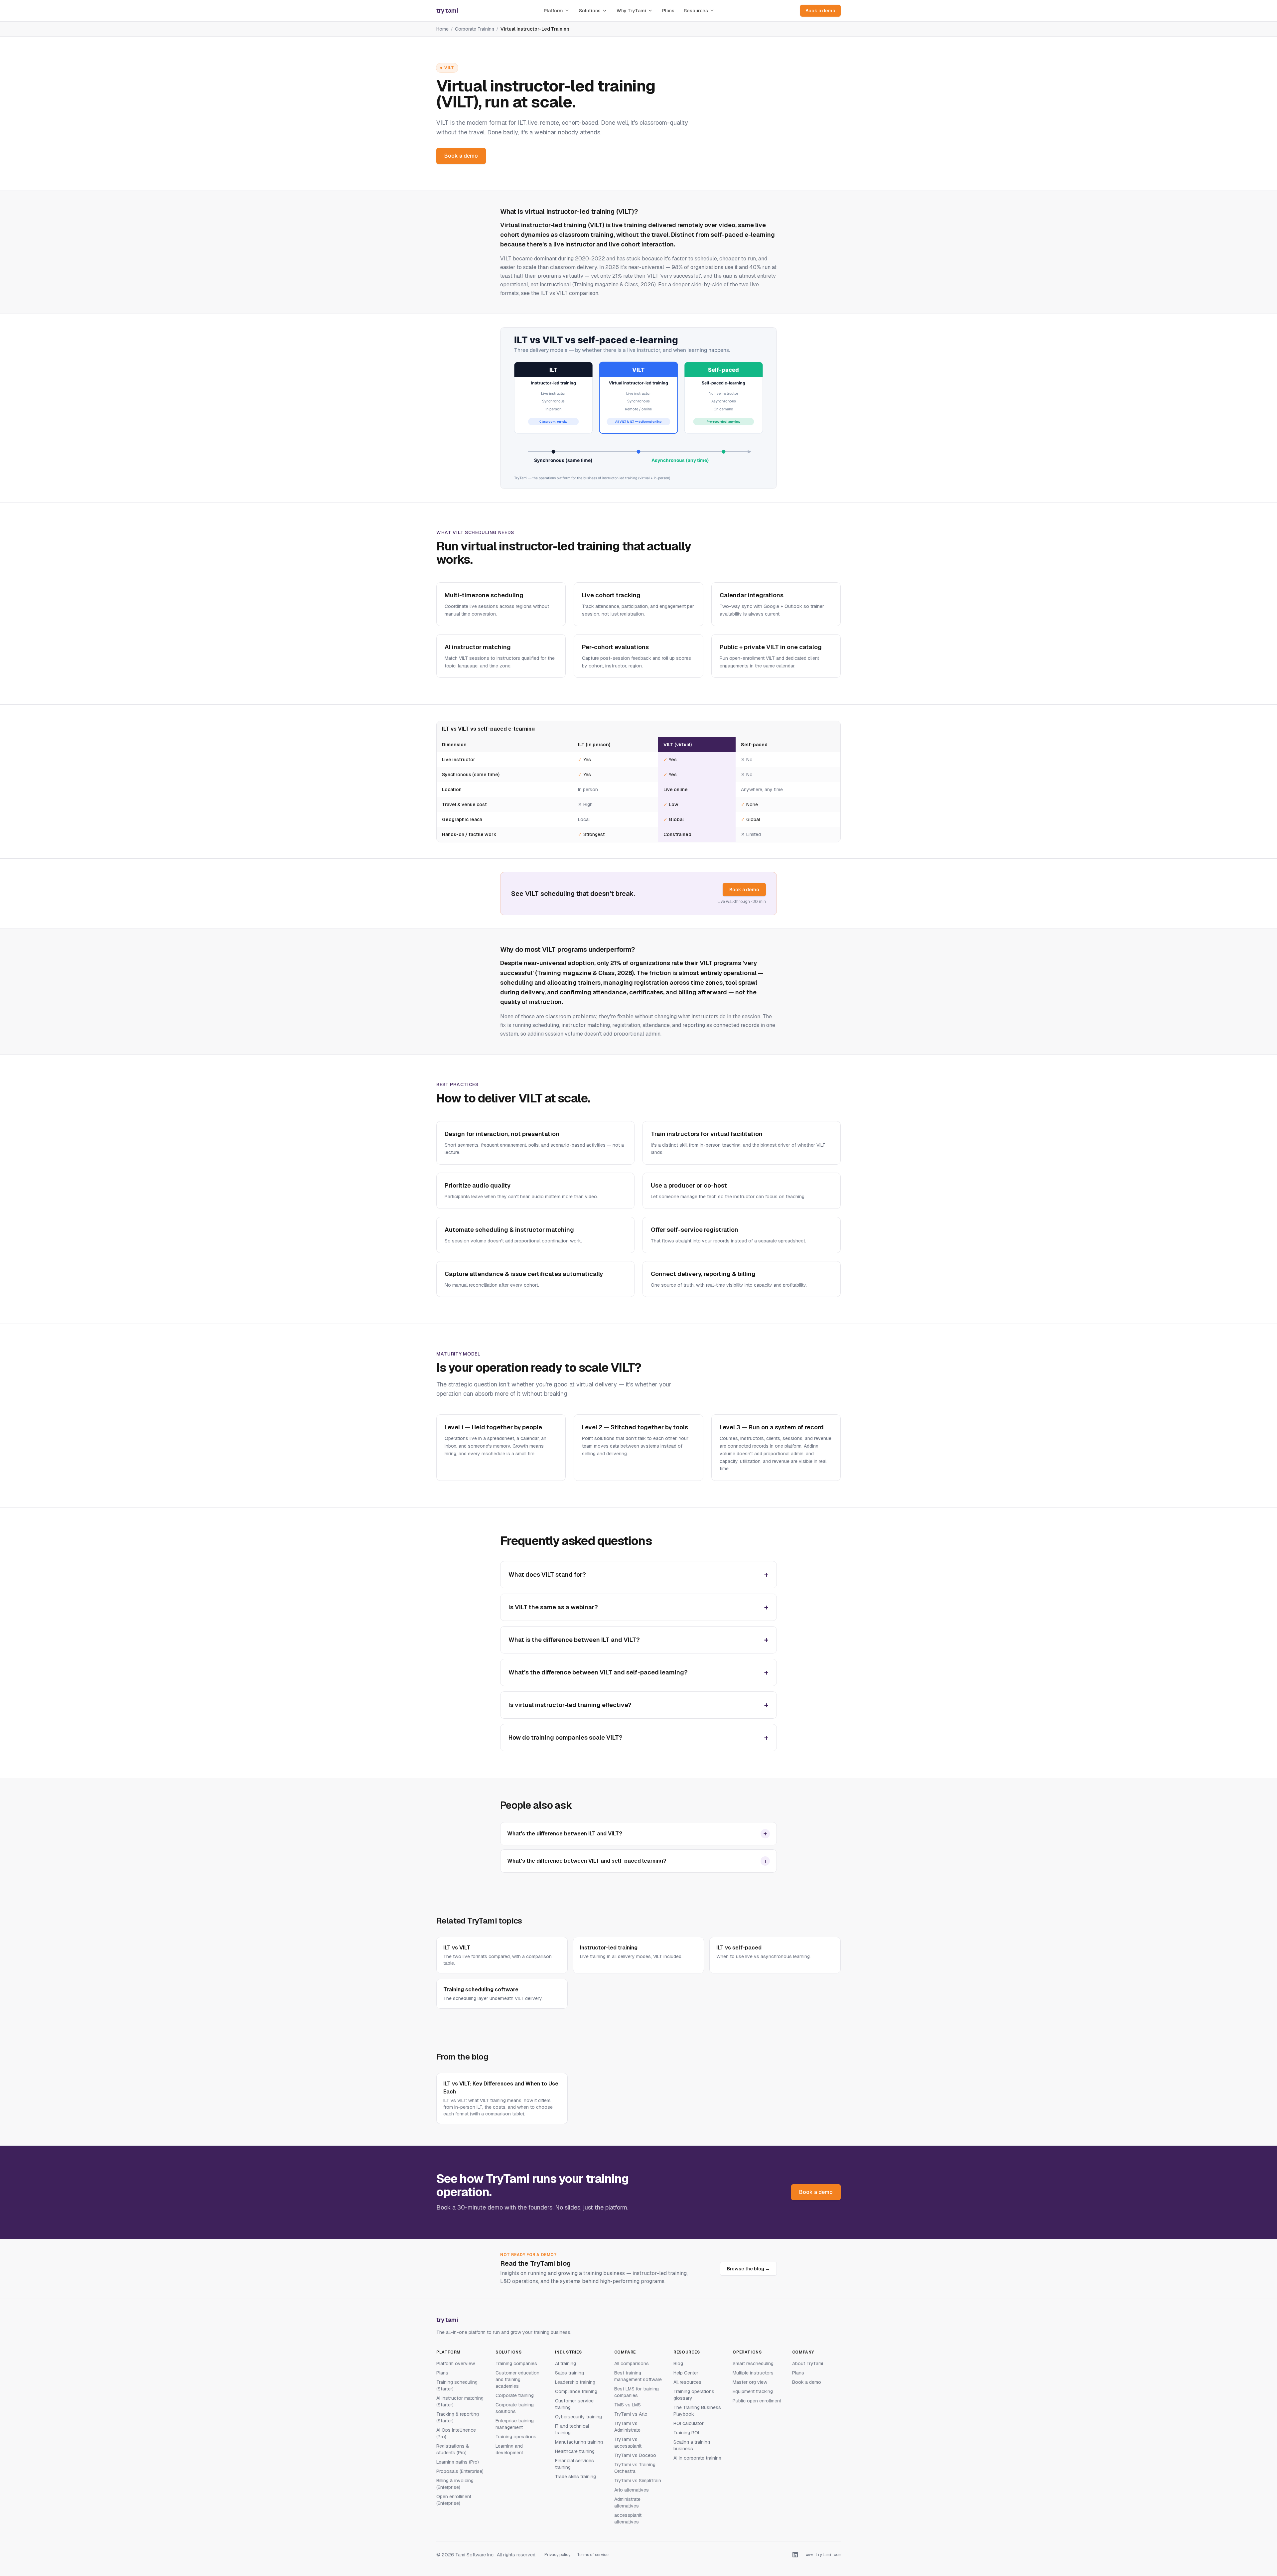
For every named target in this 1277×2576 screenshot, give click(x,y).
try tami (447, 2320)
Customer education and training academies (517, 2379)
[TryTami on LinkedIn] (795, 2555)
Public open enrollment (757, 2401)
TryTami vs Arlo (631, 2414)
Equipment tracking (753, 2391)
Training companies (516, 2363)
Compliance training (576, 2391)
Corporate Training (475, 29)
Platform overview (456, 2363)
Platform (553, 11)
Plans (668, 11)
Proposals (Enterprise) (460, 2471)
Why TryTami (631, 11)
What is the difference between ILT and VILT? (638, 1640)
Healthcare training (575, 2451)
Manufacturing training (579, 2442)
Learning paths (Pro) (458, 2462)
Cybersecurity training (578, 2417)
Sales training (569, 2373)
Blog (678, 2363)
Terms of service (593, 2555)
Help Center (686, 2373)
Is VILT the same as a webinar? (638, 1607)
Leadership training (575, 2382)
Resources (696, 11)
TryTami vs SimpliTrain (638, 2481)
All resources (687, 2382)
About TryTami (808, 2363)
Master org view (750, 2382)
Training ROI (686, 2433)
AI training (566, 2363)
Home (442, 29)
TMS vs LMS (628, 2405)
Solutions (590, 11)
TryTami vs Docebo (635, 2455)
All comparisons (632, 2363)
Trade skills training (575, 2477)
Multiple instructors (753, 2373)
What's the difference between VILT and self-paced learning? (638, 1672)
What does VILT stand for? (638, 1574)
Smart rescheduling (753, 2363)
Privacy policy (557, 2555)
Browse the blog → (748, 2269)
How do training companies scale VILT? (638, 1737)
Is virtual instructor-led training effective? (638, 1705)
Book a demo (820, 11)
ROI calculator (689, 2423)
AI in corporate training (697, 2458)
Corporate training (515, 2395)
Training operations (516, 2437)
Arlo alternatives (632, 2490)
